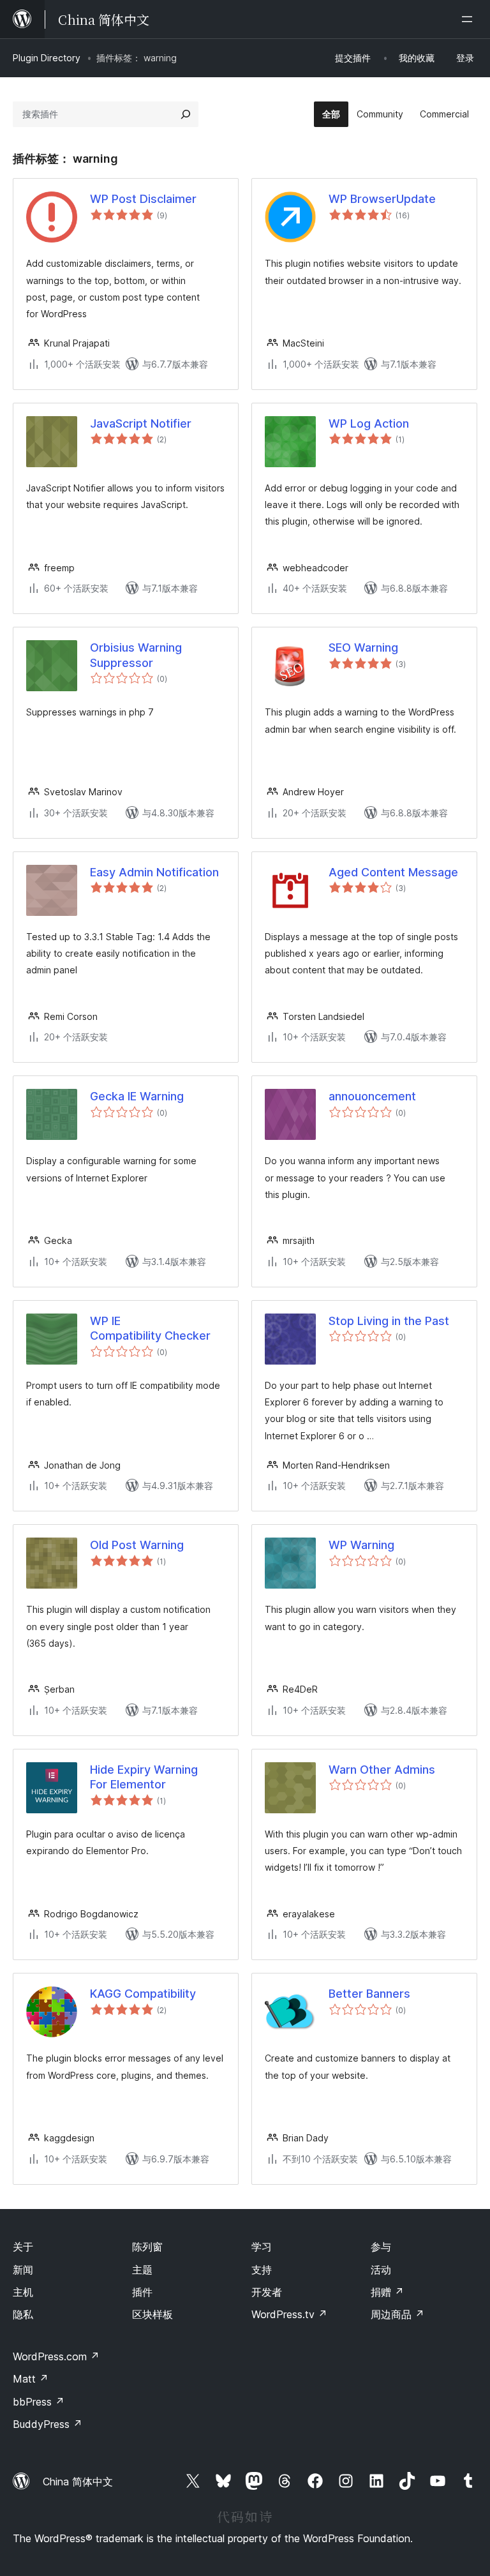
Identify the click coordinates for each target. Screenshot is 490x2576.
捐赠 (387, 2292)
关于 (23, 2247)
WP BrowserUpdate (382, 199)
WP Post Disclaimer (143, 199)
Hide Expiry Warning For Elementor (144, 1777)
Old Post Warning (137, 1545)
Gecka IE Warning (137, 1096)
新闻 (23, 2270)
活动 (381, 2270)
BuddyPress (48, 2424)
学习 (262, 2247)
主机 (23, 2292)
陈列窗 (147, 2247)
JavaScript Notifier (141, 423)
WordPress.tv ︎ (289, 2314)
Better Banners (369, 1994)
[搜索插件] (186, 114)
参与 (381, 2247)
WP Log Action (369, 423)
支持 (262, 2270)
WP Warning (361, 1545)
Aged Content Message (393, 872)
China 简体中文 (78, 2482)
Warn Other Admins (382, 1770)
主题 (142, 2270)
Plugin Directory (47, 58)
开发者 (267, 2292)
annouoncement (372, 1096)
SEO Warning (363, 648)
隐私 (23, 2314)
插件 (142, 2292)
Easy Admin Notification (154, 872)
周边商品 (397, 2314)
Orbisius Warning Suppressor (136, 655)
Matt (31, 2379)
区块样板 (152, 2314)
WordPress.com (56, 2356)
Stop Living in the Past (389, 1321)
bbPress (39, 2402)
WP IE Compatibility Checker (150, 1328)
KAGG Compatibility (143, 1994)
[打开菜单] (470, 19)
